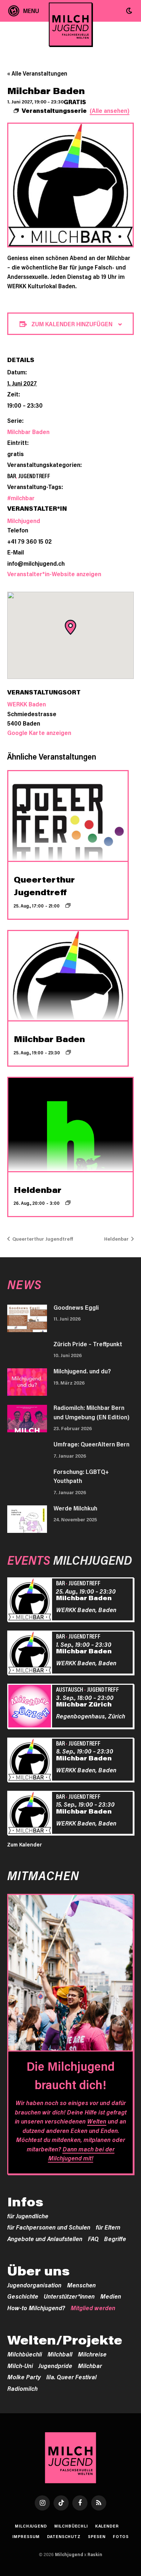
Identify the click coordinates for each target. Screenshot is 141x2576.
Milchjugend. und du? (82, 1371)
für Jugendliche (28, 2216)
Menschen (81, 2285)
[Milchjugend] (71, 24)
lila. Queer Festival (71, 2377)
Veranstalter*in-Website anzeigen (54, 574)
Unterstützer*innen (69, 2296)
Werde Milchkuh (75, 1508)
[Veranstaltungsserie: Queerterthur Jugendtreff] (68, 905)
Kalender (107, 2526)
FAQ (93, 2239)
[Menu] (24, 11)
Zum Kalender (25, 1844)
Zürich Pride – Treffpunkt (88, 1344)
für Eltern (108, 2227)
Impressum (26, 2536)
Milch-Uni (20, 2365)
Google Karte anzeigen (39, 732)
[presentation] (68, 816)
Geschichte (23, 2296)
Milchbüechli (25, 2354)
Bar (12, 476)
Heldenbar (38, 1190)
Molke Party (24, 2377)
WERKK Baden (27, 704)
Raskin (95, 2554)
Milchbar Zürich (84, 1704)
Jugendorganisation (34, 2285)
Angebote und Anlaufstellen (45, 2239)
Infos (25, 2202)
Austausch (70, 1689)
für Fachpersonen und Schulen (49, 2227)
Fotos (121, 2536)
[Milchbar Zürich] (31, 1707)
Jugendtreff (34, 476)
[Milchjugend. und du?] (27, 1382)
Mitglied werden (93, 2308)
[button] (129, 11)
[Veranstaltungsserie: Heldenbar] (68, 1203)
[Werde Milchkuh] (27, 1519)
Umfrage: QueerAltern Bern (91, 1444)
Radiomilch (22, 2388)
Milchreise (92, 2354)
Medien (111, 2296)
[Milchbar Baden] (31, 1601)
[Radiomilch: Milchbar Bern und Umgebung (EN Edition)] (27, 1419)
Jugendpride (55, 2365)
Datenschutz (64, 2536)
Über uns (39, 2271)
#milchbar (21, 498)
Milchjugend (24, 520)
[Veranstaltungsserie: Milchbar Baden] (68, 1052)
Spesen (97, 2536)
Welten (97, 2121)
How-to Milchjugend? (36, 2308)
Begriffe (115, 2239)
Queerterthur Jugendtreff (42, 1239)
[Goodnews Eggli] (27, 1318)
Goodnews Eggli (76, 1307)
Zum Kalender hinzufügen (72, 324)
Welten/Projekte (65, 2340)
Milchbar (90, 2365)
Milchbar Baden (28, 432)
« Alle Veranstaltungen (37, 73)
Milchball (60, 2354)
